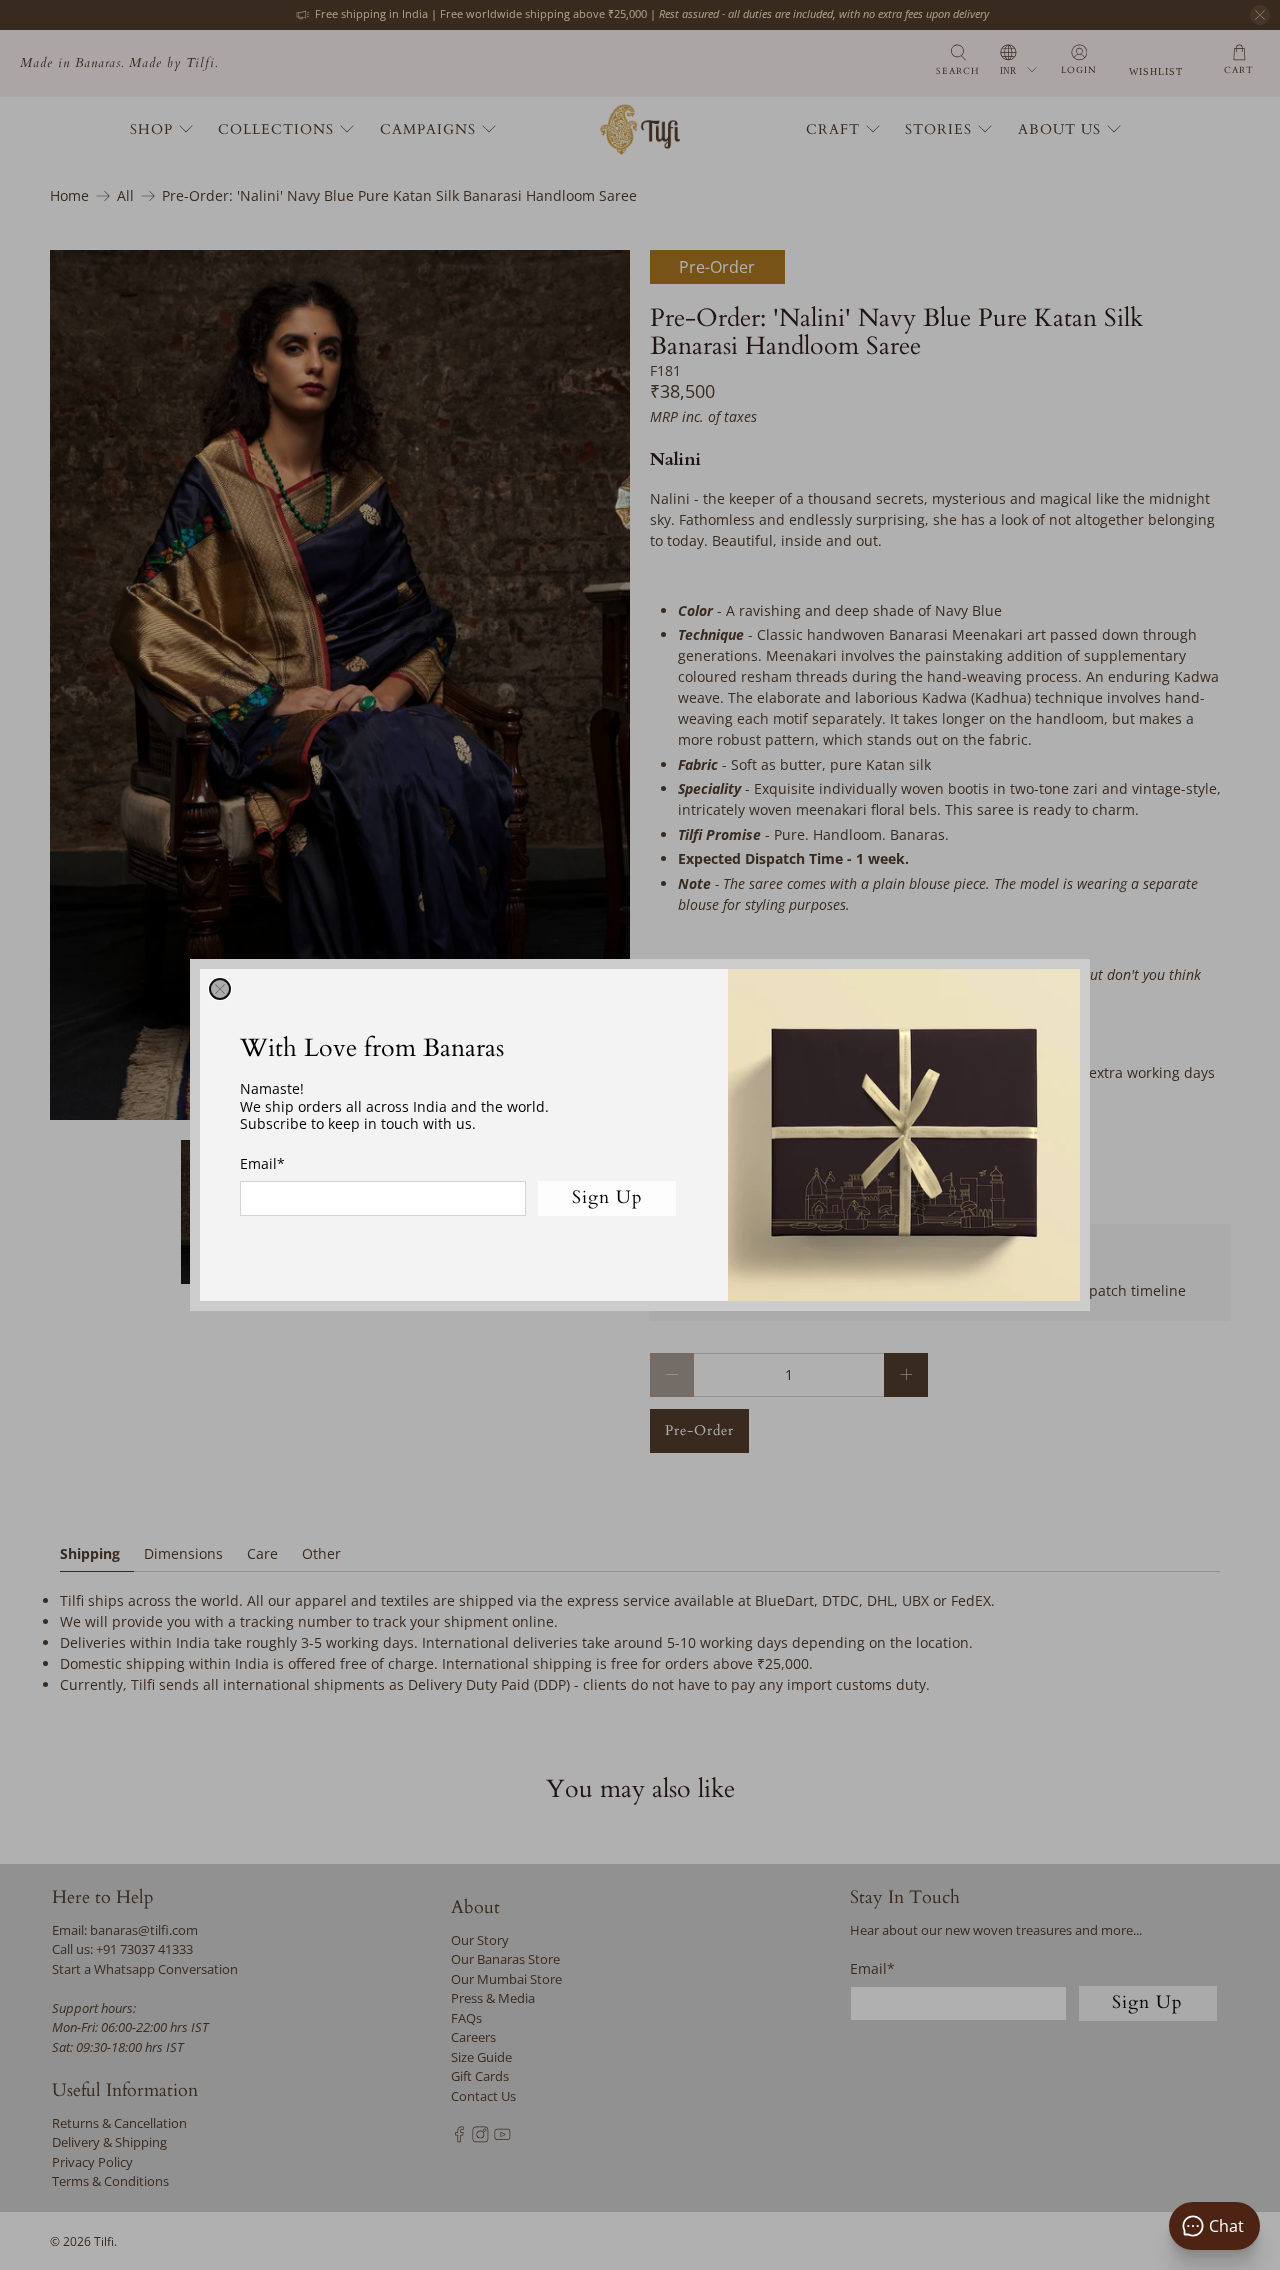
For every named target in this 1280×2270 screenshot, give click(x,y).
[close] (220, 989)
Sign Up (607, 1197)
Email (262, 1163)
